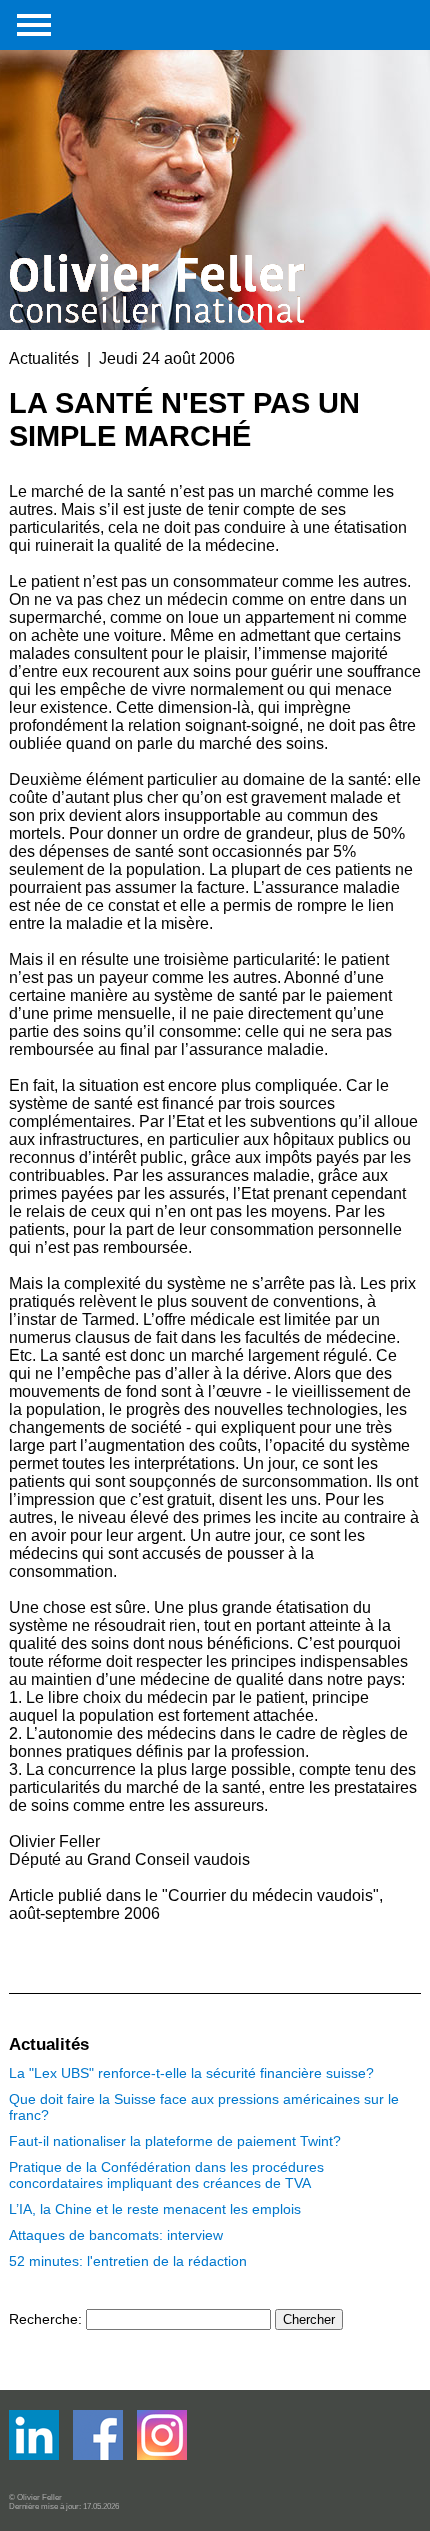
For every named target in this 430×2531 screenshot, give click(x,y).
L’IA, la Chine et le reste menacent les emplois (155, 2209)
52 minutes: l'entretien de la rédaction (128, 2261)
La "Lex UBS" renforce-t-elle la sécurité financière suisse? (191, 2073)
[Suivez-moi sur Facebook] (36, 2455)
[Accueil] (159, 162)
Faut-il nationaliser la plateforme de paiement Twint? (175, 2141)
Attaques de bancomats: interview (116, 2235)
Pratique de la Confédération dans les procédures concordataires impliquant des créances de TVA (166, 2175)
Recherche (43, 2319)
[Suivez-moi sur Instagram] (162, 2455)
